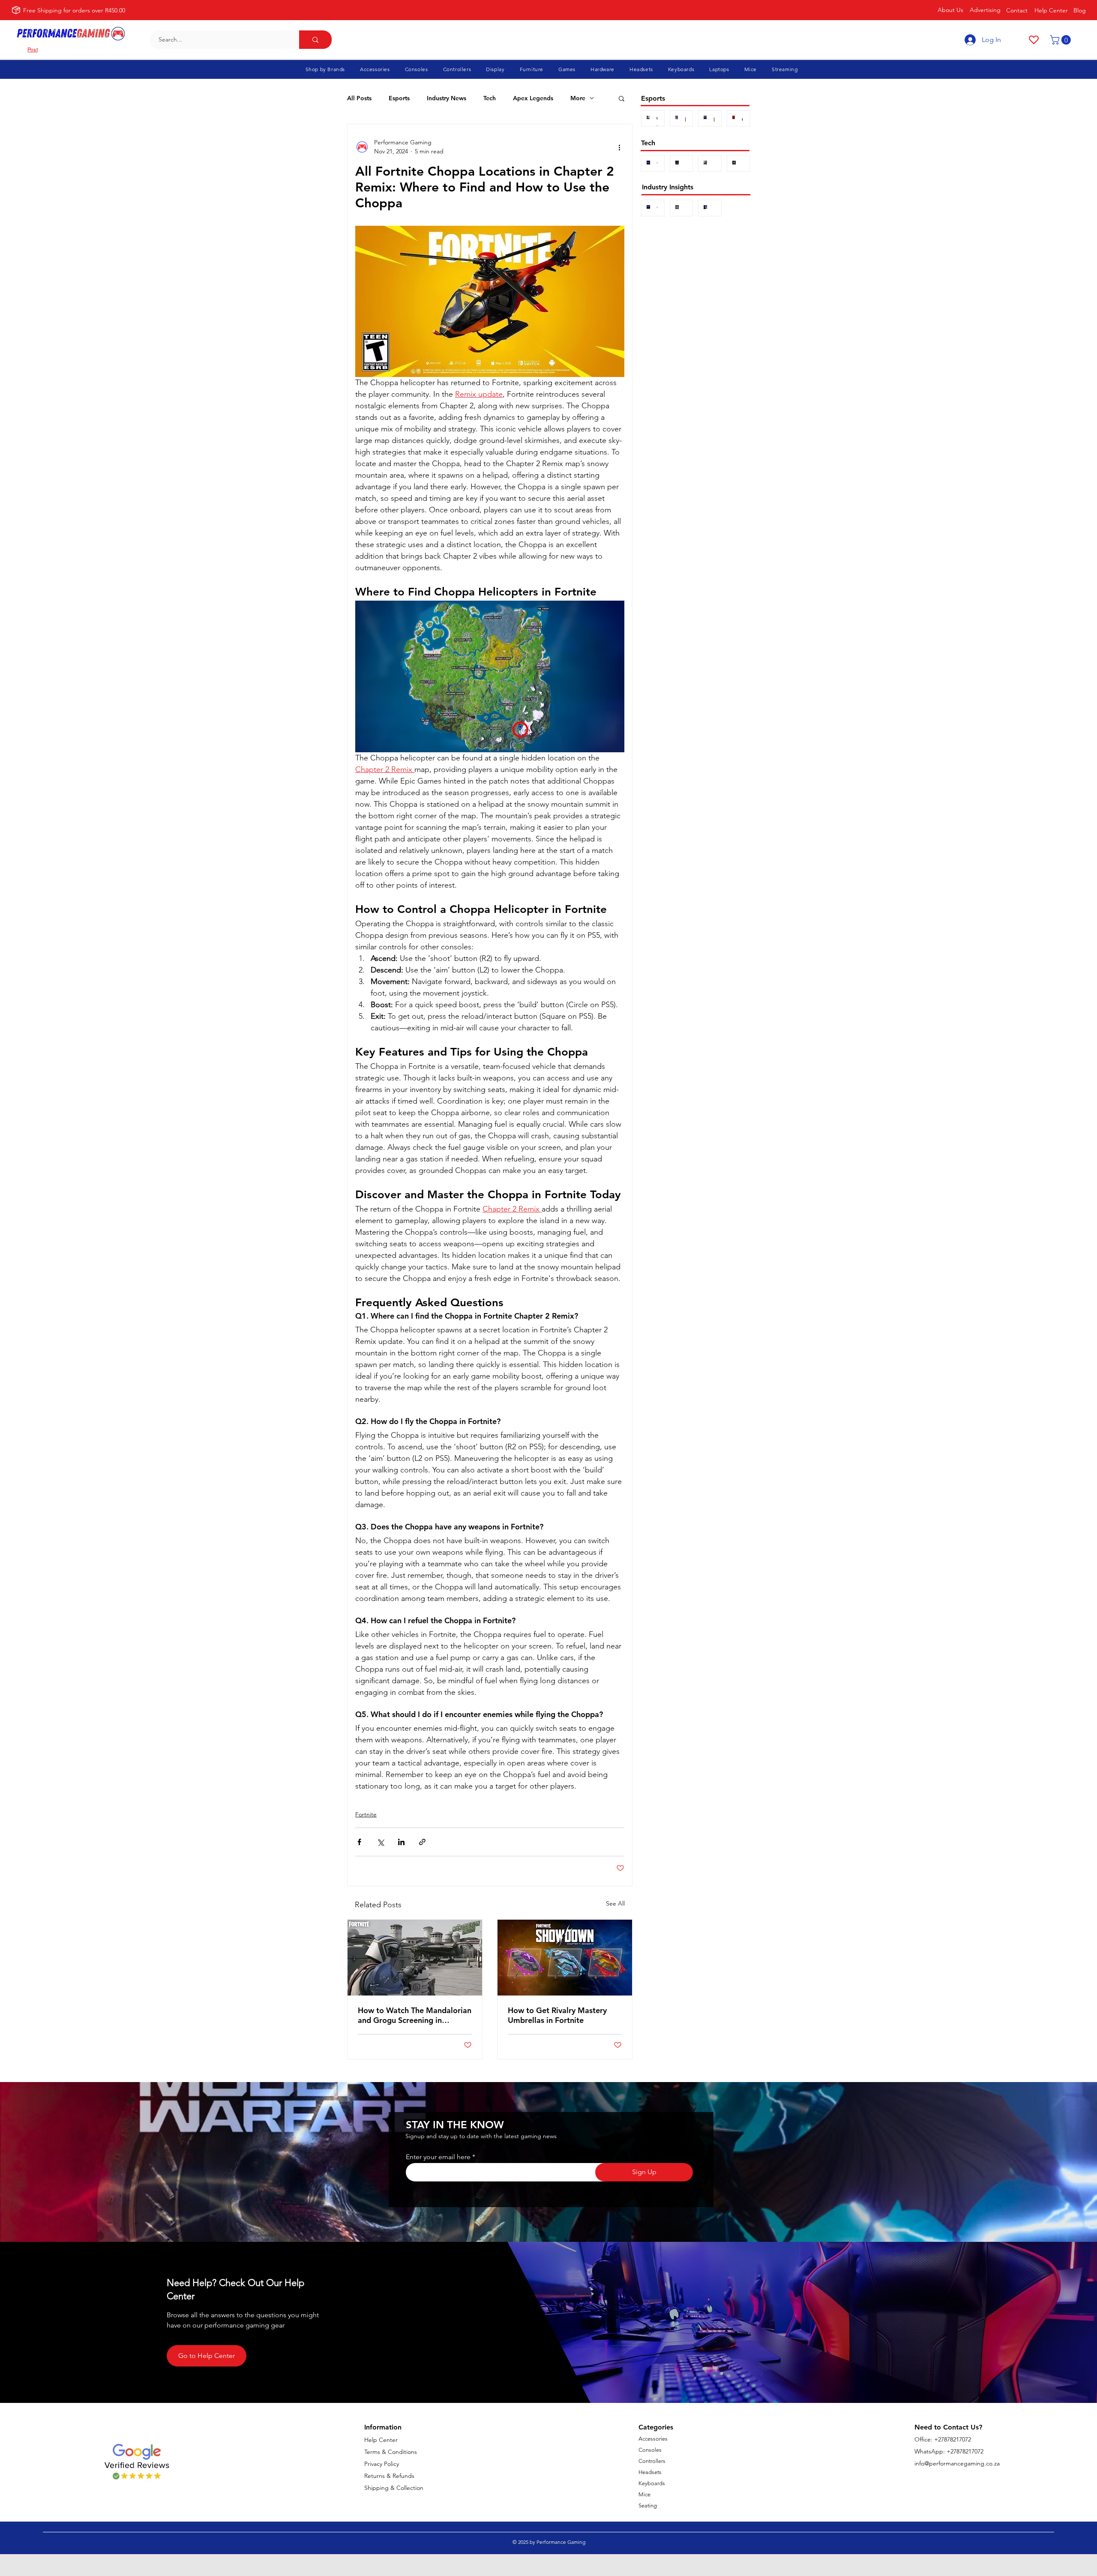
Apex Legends (533, 98)
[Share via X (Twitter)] (380, 1842)
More (578, 98)
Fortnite (366, 1814)
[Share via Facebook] (359, 1842)
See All (615, 1903)
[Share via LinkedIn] (401, 1842)
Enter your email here (438, 2157)
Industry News (447, 98)
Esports (399, 98)
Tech (490, 98)
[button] (1061, 40)
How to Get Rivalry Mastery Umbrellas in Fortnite (557, 2015)
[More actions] (619, 147)
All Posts (359, 98)
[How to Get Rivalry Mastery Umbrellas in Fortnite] (565, 1958)
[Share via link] (422, 1842)
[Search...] (315, 40)
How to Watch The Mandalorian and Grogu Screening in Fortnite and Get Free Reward (415, 2015)
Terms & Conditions (391, 2452)
